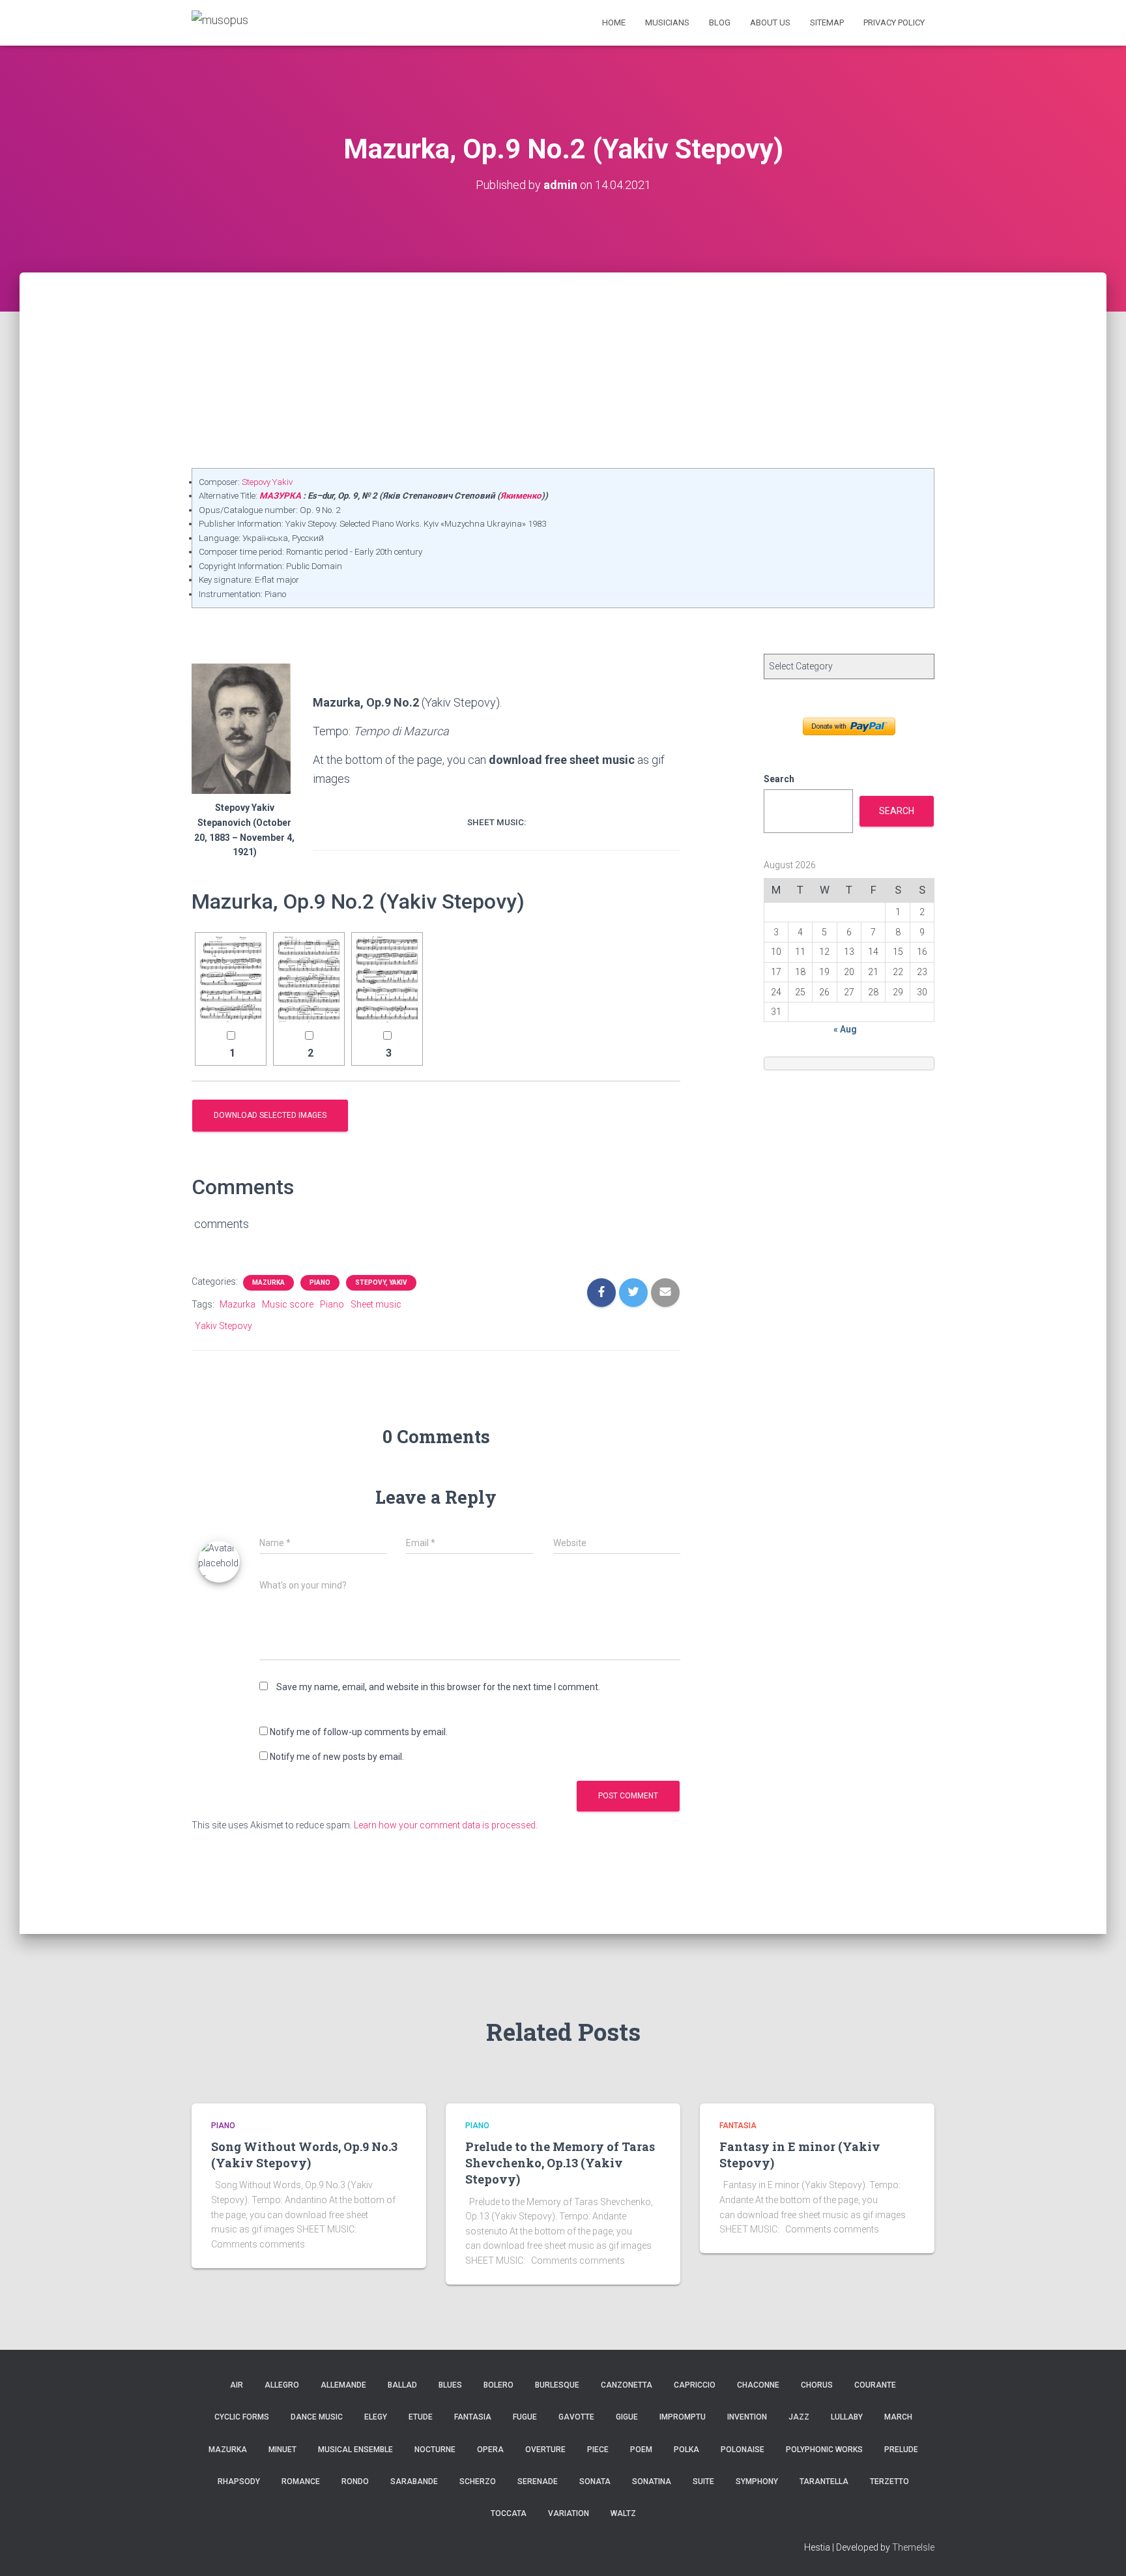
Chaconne (758, 2385)
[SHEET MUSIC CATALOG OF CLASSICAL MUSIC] (220, 22)
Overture (545, 2450)
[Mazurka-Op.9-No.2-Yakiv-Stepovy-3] (387, 979)
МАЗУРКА (280, 496)
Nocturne (435, 2450)
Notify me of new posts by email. (337, 1757)
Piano (320, 1282)
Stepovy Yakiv (267, 482)
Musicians (667, 22)
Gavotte (576, 2417)
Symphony (757, 2481)
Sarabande (414, 2481)
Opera (490, 2450)
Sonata (595, 2481)
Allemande (343, 2385)
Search (779, 779)
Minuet (282, 2450)
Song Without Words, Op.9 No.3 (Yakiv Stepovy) (304, 2155)
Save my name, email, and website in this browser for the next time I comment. (438, 1687)
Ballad (402, 2385)
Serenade (538, 2481)
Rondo (355, 2481)
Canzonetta (627, 2385)
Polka (686, 2450)
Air (237, 2385)
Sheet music (376, 1304)
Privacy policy (894, 22)
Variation (569, 2513)
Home (614, 22)
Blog (720, 22)
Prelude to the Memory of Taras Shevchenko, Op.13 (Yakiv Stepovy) (560, 2163)
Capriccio (695, 2385)
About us (770, 22)
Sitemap (827, 22)
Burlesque (557, 2385)
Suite (703, 2481)
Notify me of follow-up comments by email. (359, 1732)
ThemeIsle (913, 2547)
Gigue (627, 2417)
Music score (288, 1304)
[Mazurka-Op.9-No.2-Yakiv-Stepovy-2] (309, 979)
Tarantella (824, 2481)
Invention (747, 2417)
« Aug (845, 1029)
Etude (421, 2417)
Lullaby (847, 2417)
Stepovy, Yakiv (381, 1282)
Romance (301, 2481)
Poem (641, 2450)
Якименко (521, 496)
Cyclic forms (242, 2417)
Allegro (282, 2385)
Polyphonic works (824, 2450)
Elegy (376, 2417)
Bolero (498, 2385)
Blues (450, 2385)
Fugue (525, 2417)
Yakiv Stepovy (224, 1326)
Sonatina (652, 2481)
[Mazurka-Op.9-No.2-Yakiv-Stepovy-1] (231, 979)
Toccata (509, 2513)
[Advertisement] (563, 370)
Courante (875, 2385)
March (898, 2417)
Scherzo (478, 2481)
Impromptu (683, 2417)
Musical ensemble (355, 2450)
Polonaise (743, 2450)
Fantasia (738, 2126)
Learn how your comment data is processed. (446, 1825)
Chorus (817, 2385)
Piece (598, 2450)
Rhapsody (239, 2481)
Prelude (901, 2450)
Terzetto (889, 2481)
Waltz (623, 2513)
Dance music (317, 2417)
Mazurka (268, 1282)
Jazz (799, 2417)
